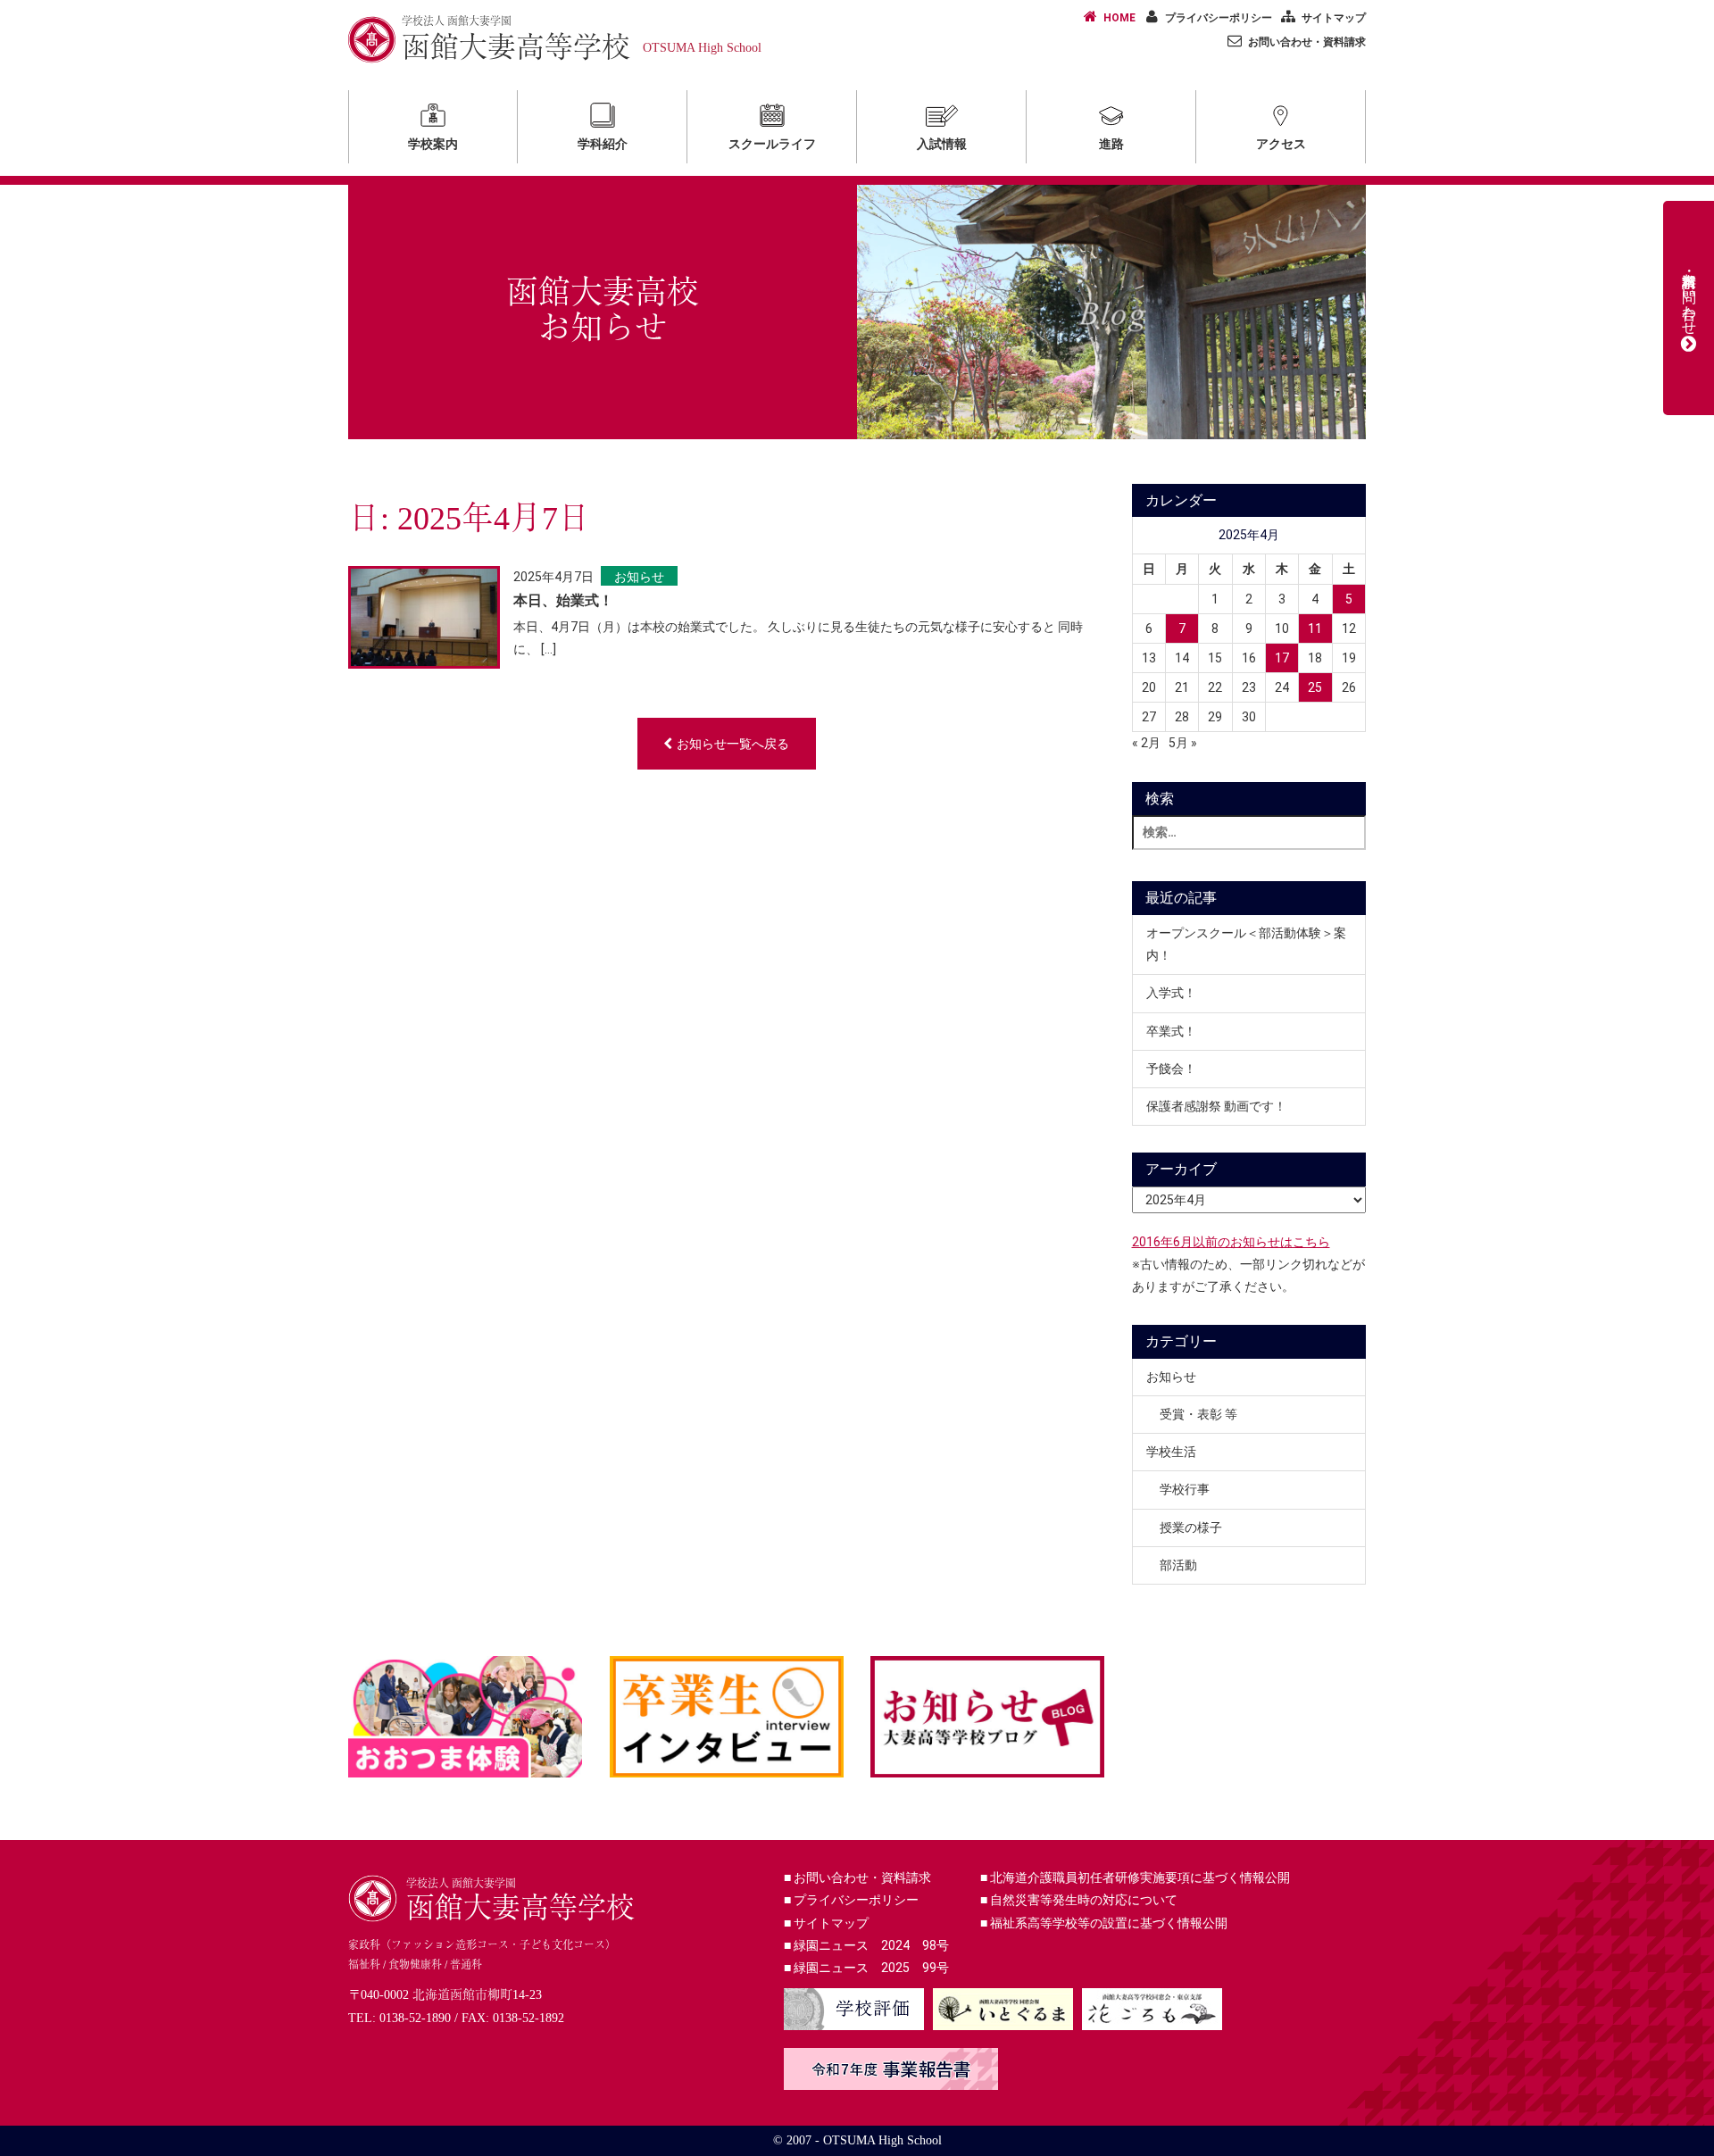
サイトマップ (1334, 18)
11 (1315, 628)
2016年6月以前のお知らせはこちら (1231, 1242)
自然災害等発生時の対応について (1079, 1900)
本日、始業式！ (563, 600)
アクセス (1281, 144)
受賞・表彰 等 (1198, 1414)
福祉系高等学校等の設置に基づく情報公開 (1104, 1923)
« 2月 (1146, 743)
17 (1282, 658)
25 (1315, 687)
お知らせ (639, 577)
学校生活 (1171, 1452)
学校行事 (1185, 1489)
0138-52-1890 (415, 2018)
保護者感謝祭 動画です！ (1216, 1106)
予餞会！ (1171, 1069)
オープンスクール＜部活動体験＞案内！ (1246, 944)
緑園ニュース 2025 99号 (866, 1968)
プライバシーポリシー (1219, 18)
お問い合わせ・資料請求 (1307, 42)
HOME (1119, 18)
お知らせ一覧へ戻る (733, 744)
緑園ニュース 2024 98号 (866, 1945)
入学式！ (1171, 993)
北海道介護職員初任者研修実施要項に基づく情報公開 (1135, 1877)
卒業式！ (1171, 1031)
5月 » (1183, 743)
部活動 (1178, 1565)
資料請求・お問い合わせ (1689, 296)
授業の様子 (1191, 1528)
